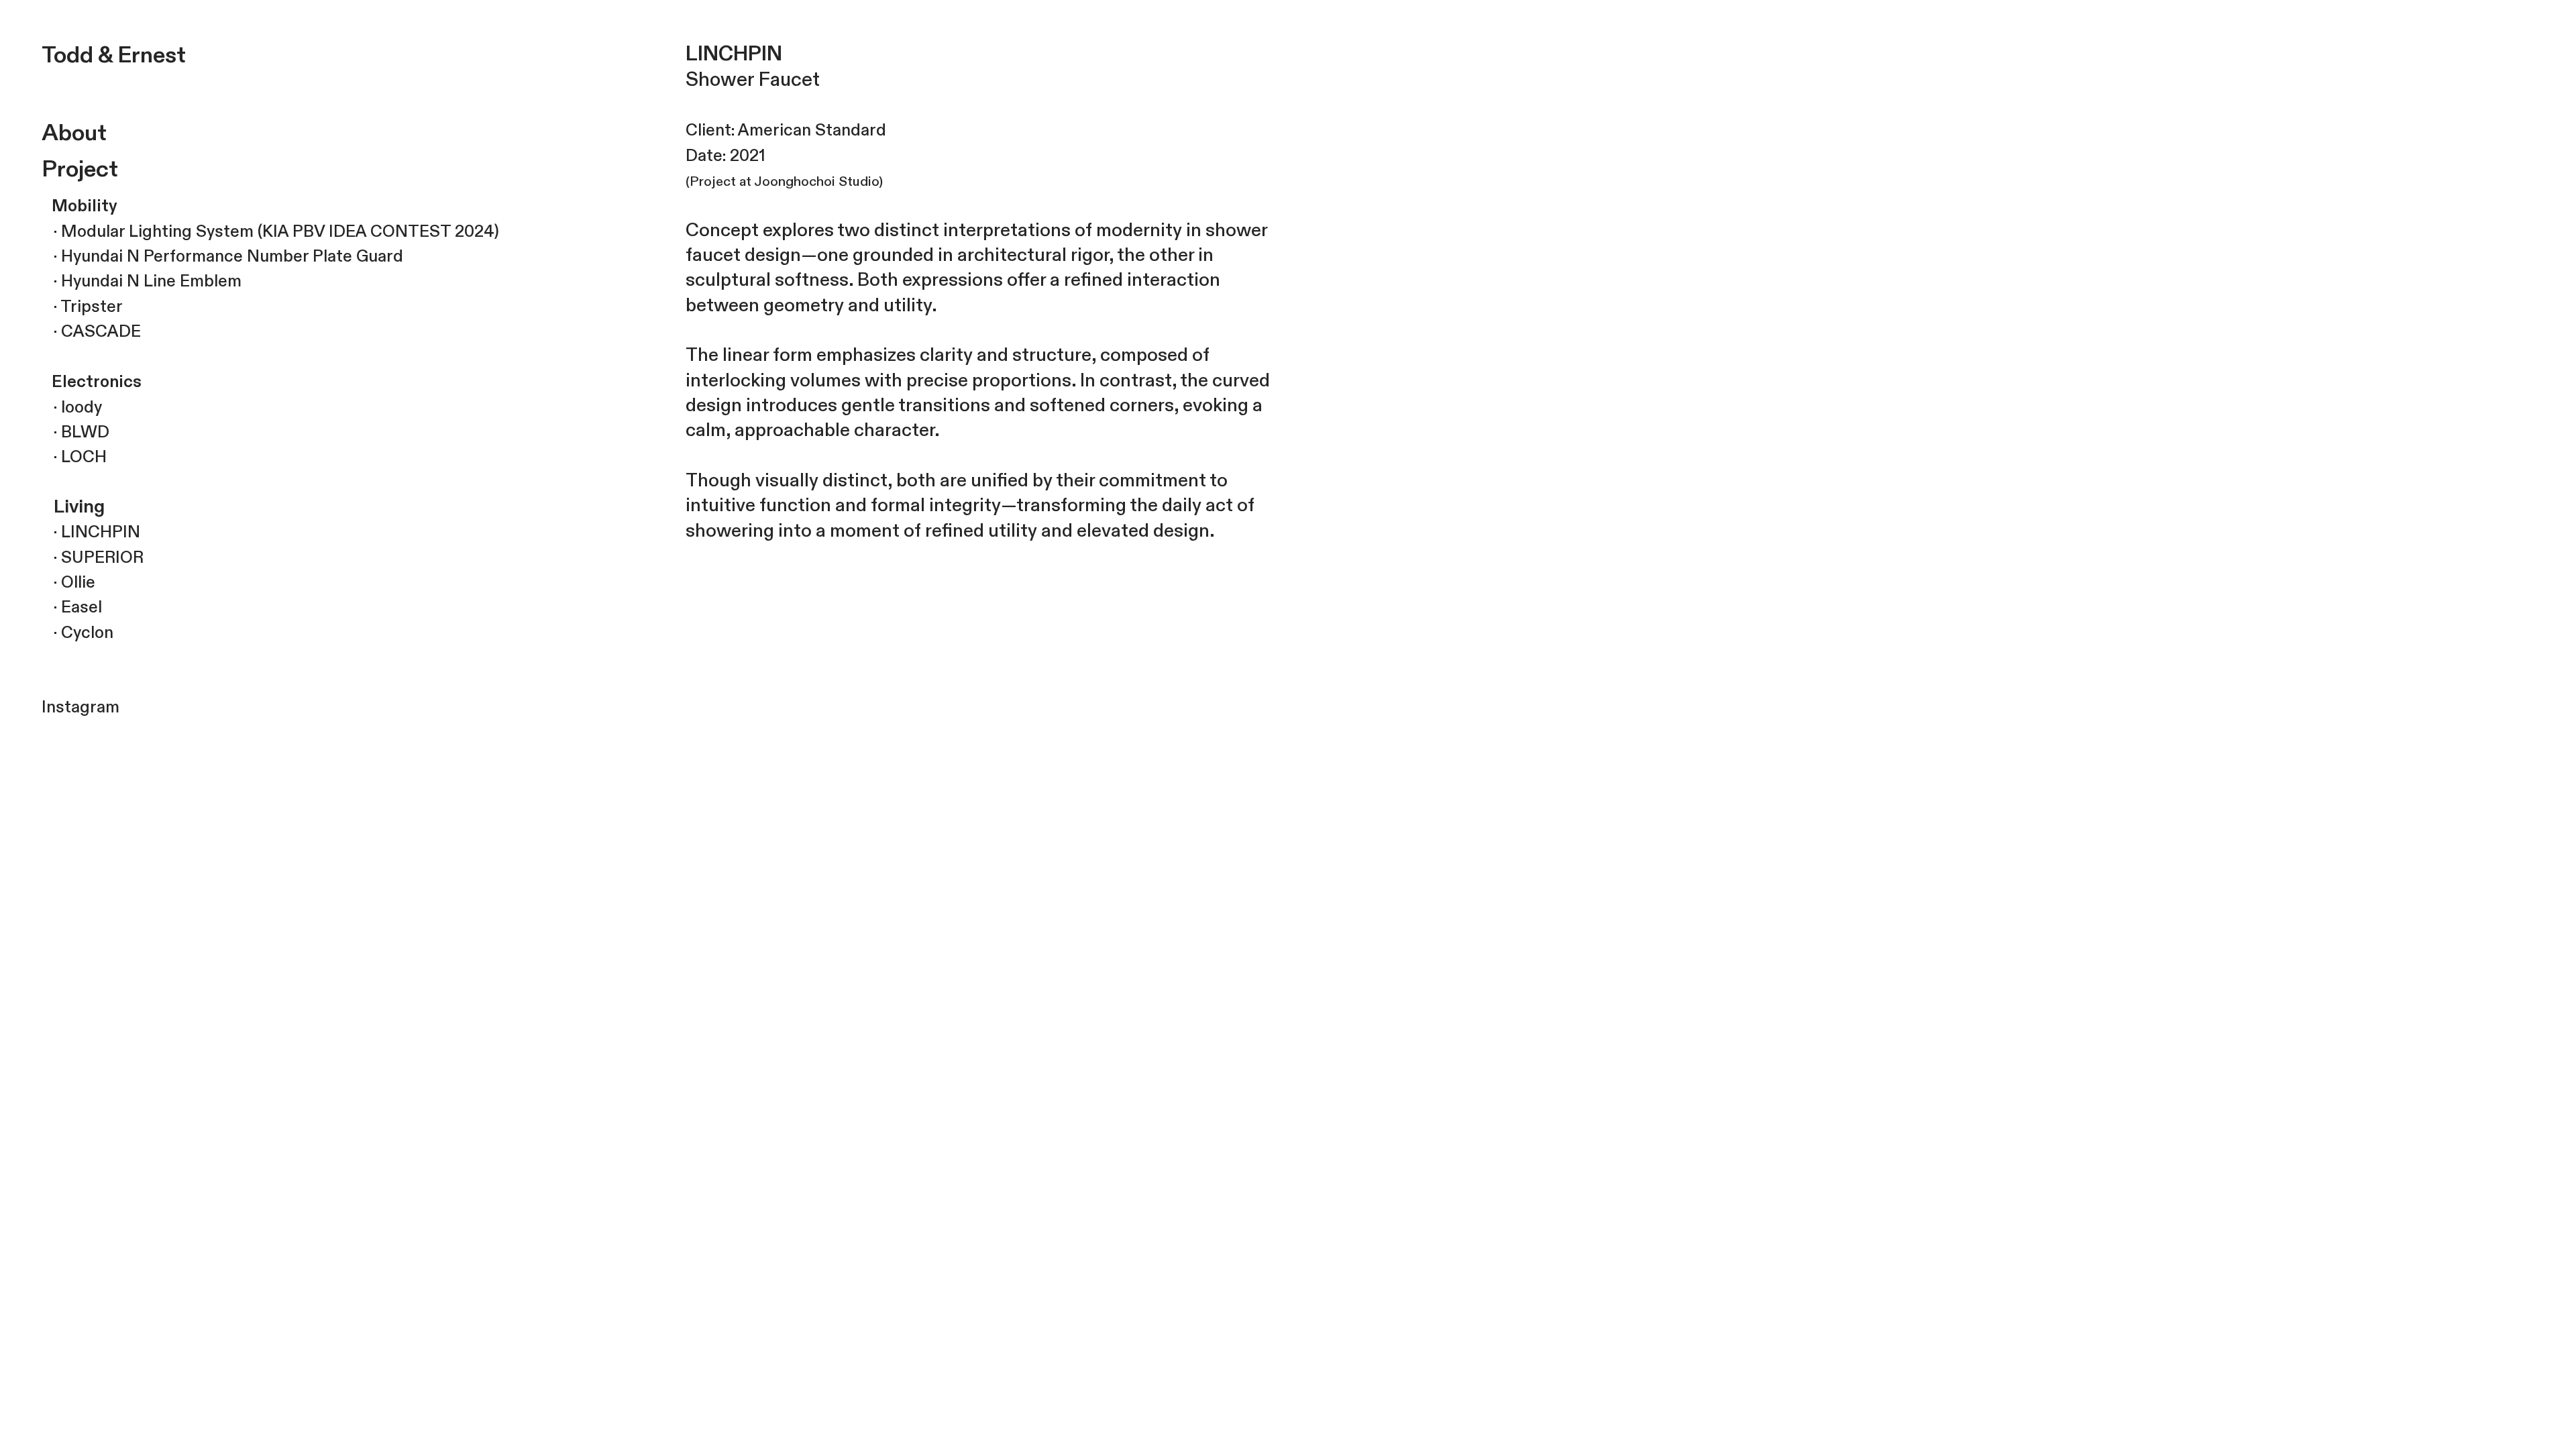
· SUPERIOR (93, 558)
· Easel (72, 607)
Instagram (80, 707)
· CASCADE (91, 332)
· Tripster (82, 307)
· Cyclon (77, 633)
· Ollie (68, 583)
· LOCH (74, 457)
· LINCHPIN (91, 532)
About (74, 133)
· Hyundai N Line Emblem (142, 281)
